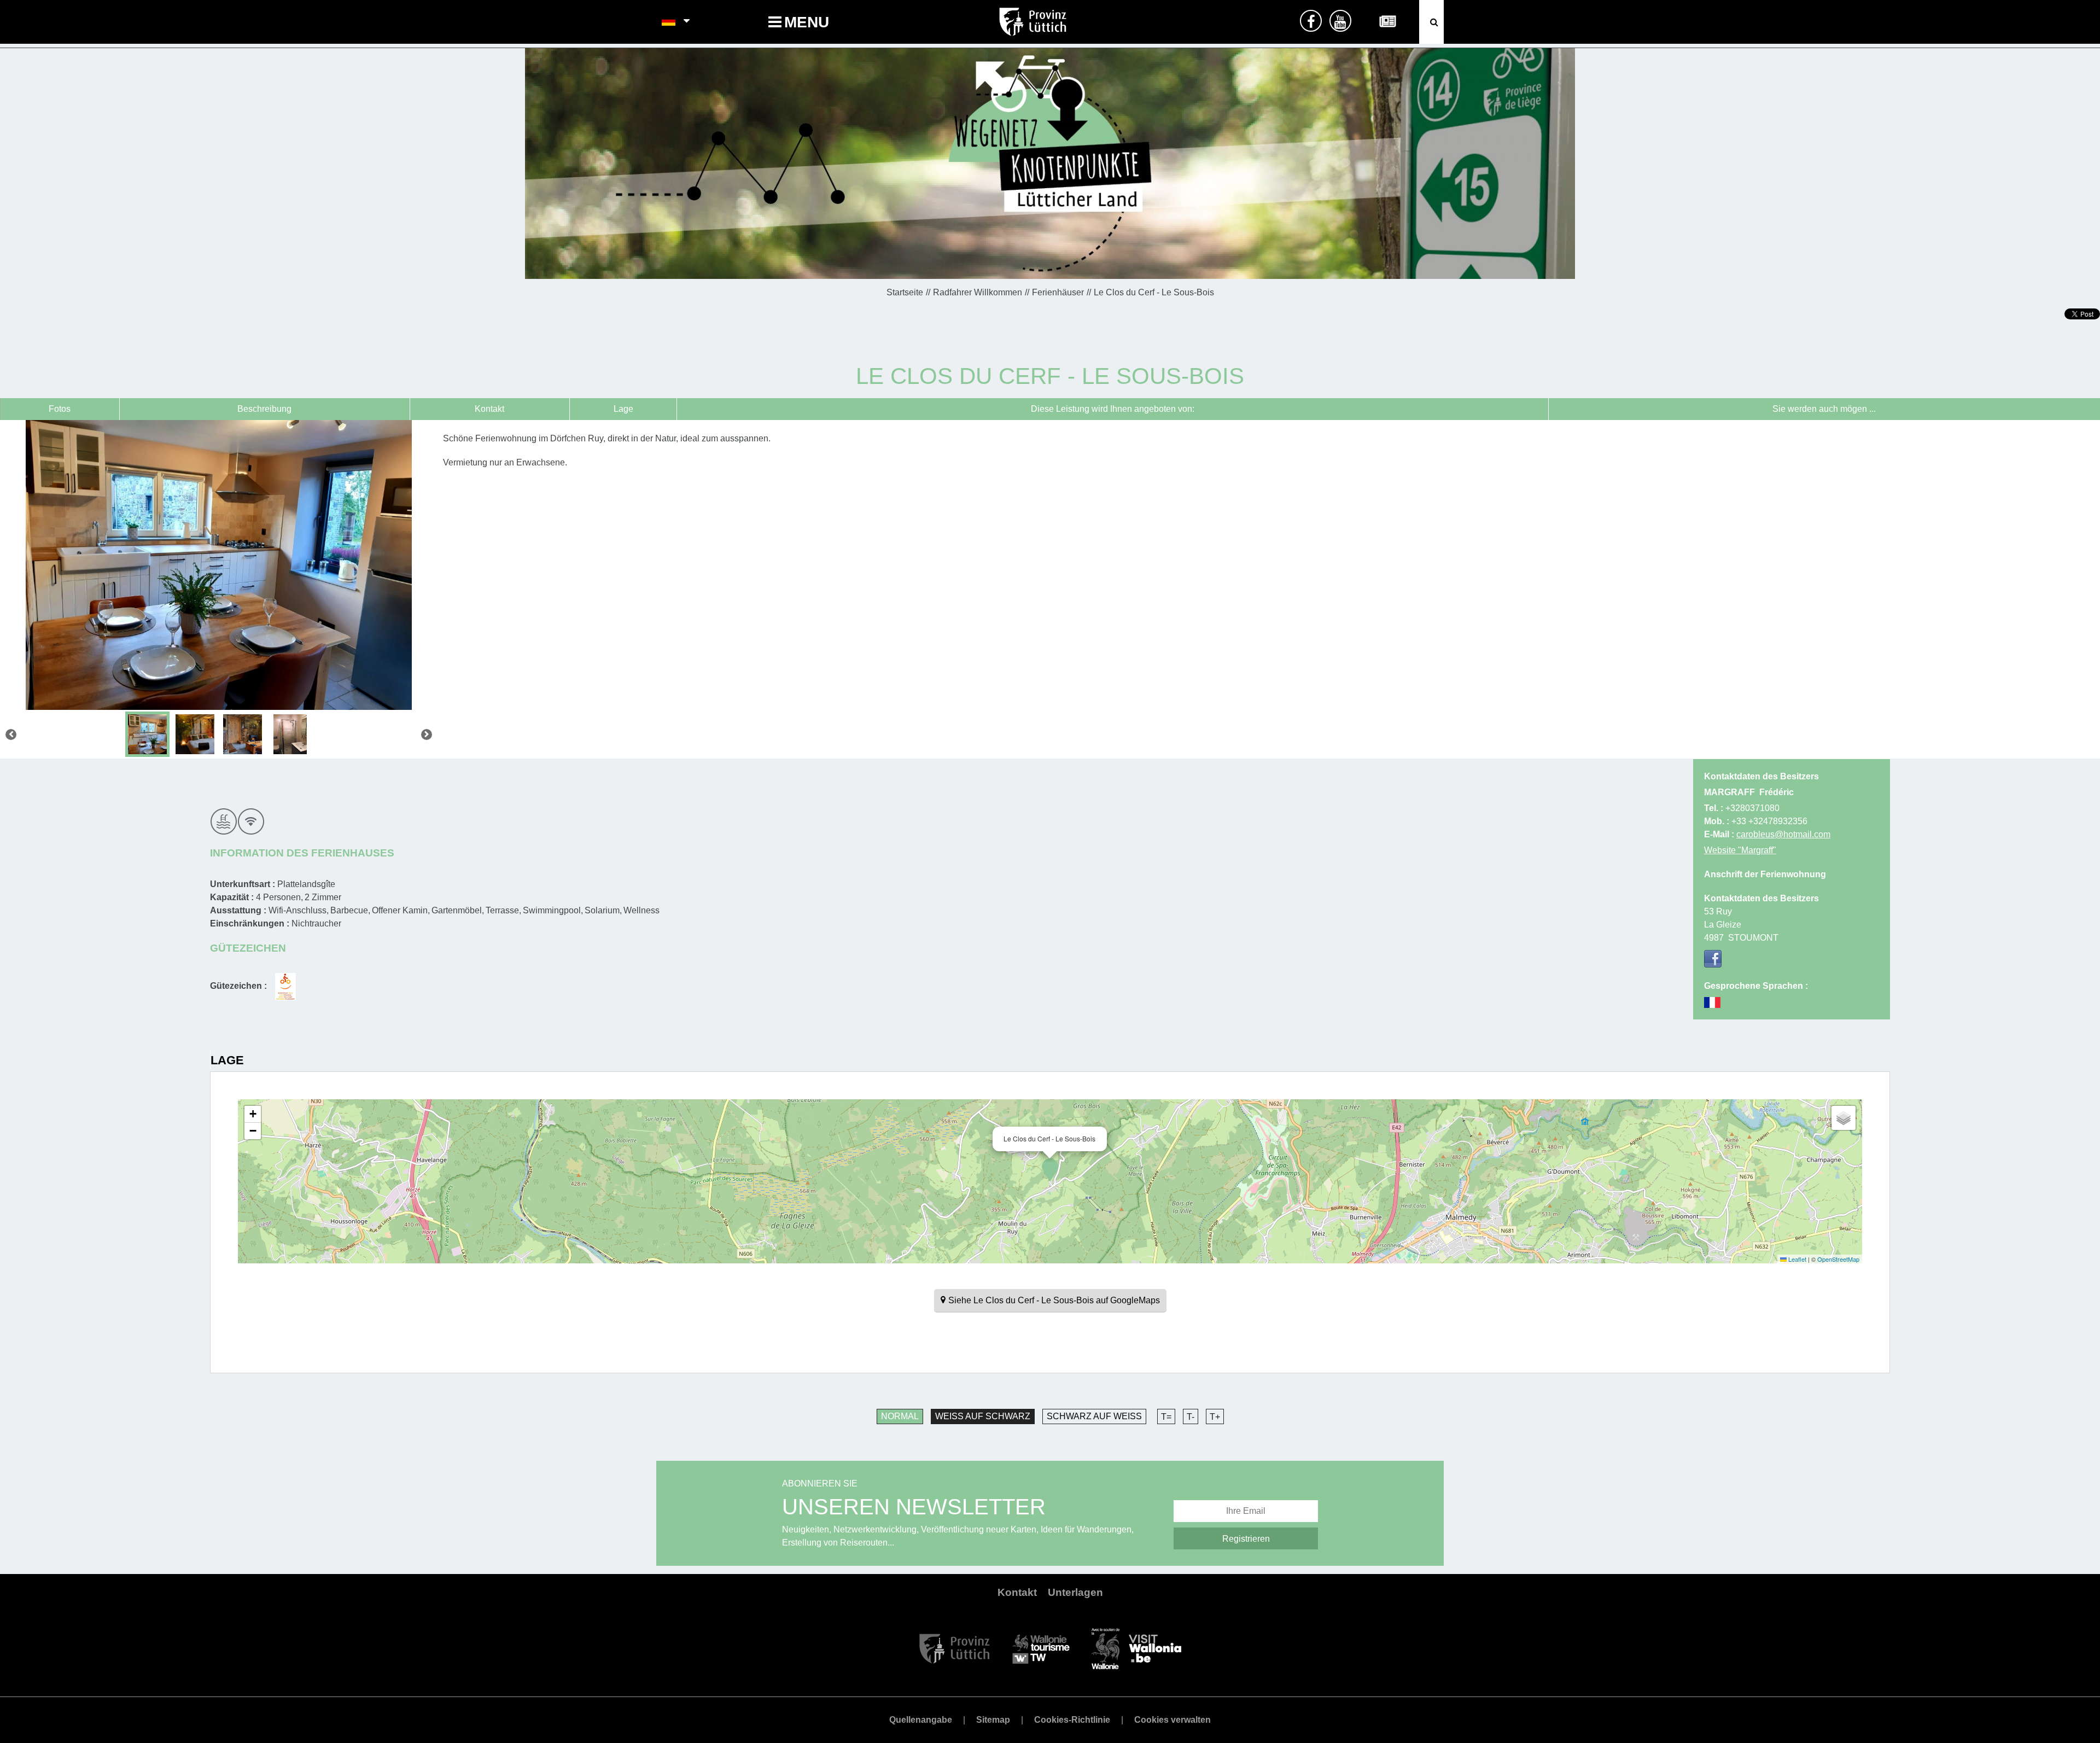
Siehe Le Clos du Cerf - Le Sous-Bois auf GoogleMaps (1054, 1300)
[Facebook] (1713, 959)
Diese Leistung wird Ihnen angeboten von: (1113, 409)
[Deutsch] (669, 22)
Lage (623, 409)
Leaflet (1796, 1259)
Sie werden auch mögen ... (1824, 409)
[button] (1050, 1170)
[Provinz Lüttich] (955, 1648)
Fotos (60, 409)
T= (1166, 1417)
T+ (1215, 1417)
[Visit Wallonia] (1136, 1648)
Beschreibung (264, 409)
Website (1740, 850)
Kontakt (489, 409)
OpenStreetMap (1838, 1259)
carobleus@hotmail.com (1783, 834)
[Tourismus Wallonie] (1041, 1648)
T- (1191, 1417)
